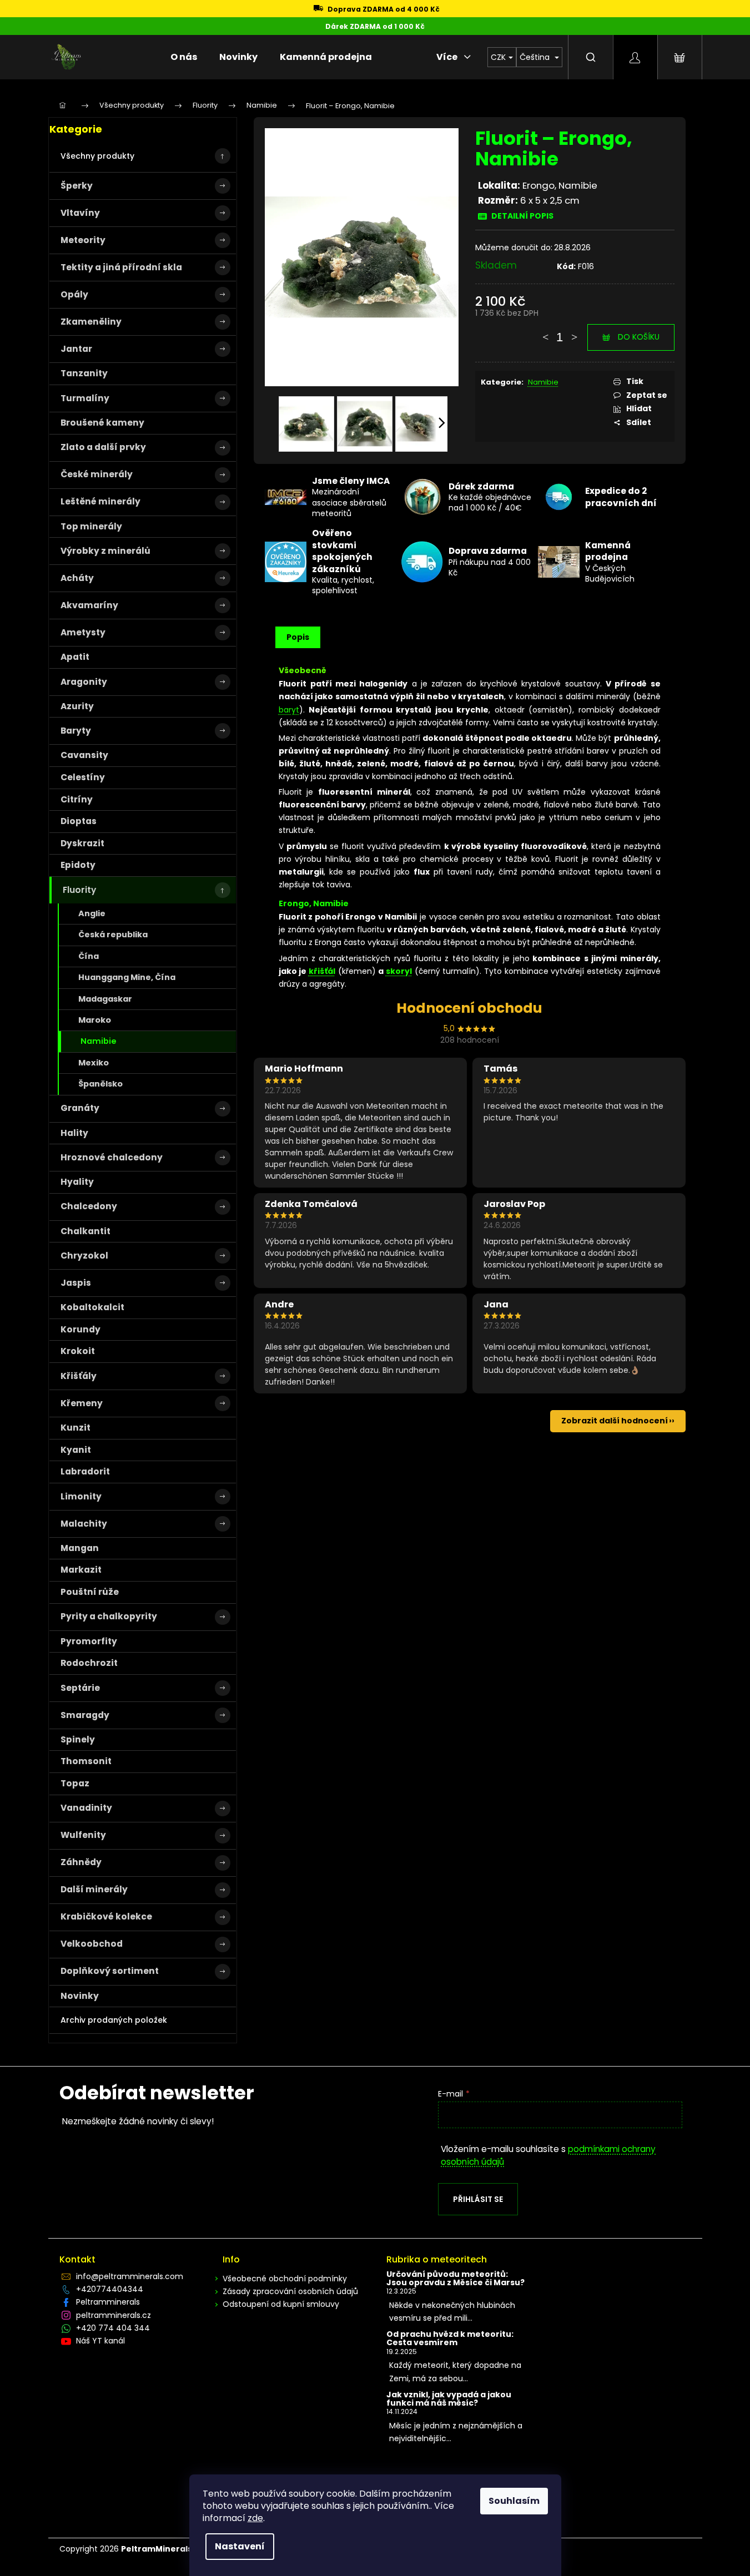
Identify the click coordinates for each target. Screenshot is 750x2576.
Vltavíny (80, 213)
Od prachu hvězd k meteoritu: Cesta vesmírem (450, 2339)
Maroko (95, 1020)
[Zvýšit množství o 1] (574, 332)
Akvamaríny (89, 605)
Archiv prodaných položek (114, 2020)
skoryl (399, 971)
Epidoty (78, 865)
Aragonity (84, 682)
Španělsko (100, 1084)
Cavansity (84, 755)
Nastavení (240, 2546)
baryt (289, 710)
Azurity (77, 706)
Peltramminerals (108, 2302)
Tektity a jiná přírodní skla (121, 267)
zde (255, 2518)
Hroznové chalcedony (112, 1157)
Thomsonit (86, 1761)
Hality (74, 1133)
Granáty (80, 1108)
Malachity (84, 1524)
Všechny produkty (97, 156)
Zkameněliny (91, 322)
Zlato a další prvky (103, 447)
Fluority (79, 890)
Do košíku (639, 337)
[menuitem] (184, 57)
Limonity (81, 1496)
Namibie (99, 1041)
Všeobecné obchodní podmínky (285, 2279)
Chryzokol (84, 1256)
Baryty (76, 731)
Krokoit (78, 1351)
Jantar (76, 349)
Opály (74, 294)
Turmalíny (85, 398)
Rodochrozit (89, 1663)
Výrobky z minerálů (105, 551)
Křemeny (82, 1403)
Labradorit (85, 1471)
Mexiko (94, 1063)
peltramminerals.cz (114, 2315)
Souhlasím (514, 2501)
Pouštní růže (90, 1592)
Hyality (77, 1182)
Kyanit (76, 1450)
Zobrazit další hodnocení (615, 1421)
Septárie (80, 1688)
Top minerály (91, 526)
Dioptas (79, 821)
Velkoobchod (92, 1944)
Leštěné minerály (100, 501)
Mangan (80, 1548)
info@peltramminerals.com (130, 2276)
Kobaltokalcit (92, 1307)
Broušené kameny (102, 423)
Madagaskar (105, 999)
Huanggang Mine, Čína (127, 977)
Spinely (78, 1739)
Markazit (81, 1570)
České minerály (97, 474)
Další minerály (94, 1889)
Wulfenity (83, 1835)
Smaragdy (85, 1715)
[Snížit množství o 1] (545, 332)
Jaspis (76, 1283)
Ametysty (83, 632)
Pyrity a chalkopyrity (109, 1616)
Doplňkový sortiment (110, 1971)
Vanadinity (86, 1808)
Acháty (77, 578)
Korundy (80, 1329)
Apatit (75, 657)
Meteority (83, 240)
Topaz (75, 1783)
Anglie (92, 913)
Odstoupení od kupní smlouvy (281, 2304)
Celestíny (83, 777)
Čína (89, 956)
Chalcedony (89, 1206)
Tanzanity (84, 373)
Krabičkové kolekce (106, 1916)
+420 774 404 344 (113, 2328)
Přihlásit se (478, 2199)
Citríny (77, 799)
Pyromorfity (89, 1641)
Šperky (77, 186)
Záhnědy (81, 1862)
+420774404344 (110, 2289)
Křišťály (79, 1376)
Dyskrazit (82, 843)
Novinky (80, 1996)
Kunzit (75, 1428)
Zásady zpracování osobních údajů (290, 2291)
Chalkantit (85, 1231)
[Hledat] (591, 57)
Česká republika (113, 935)
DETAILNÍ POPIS (522, 216)
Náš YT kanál (100, 2341)
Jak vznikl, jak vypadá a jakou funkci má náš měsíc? (449, 2399)
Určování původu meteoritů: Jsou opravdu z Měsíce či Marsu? (455, 2279)
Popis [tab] (298, 637)
